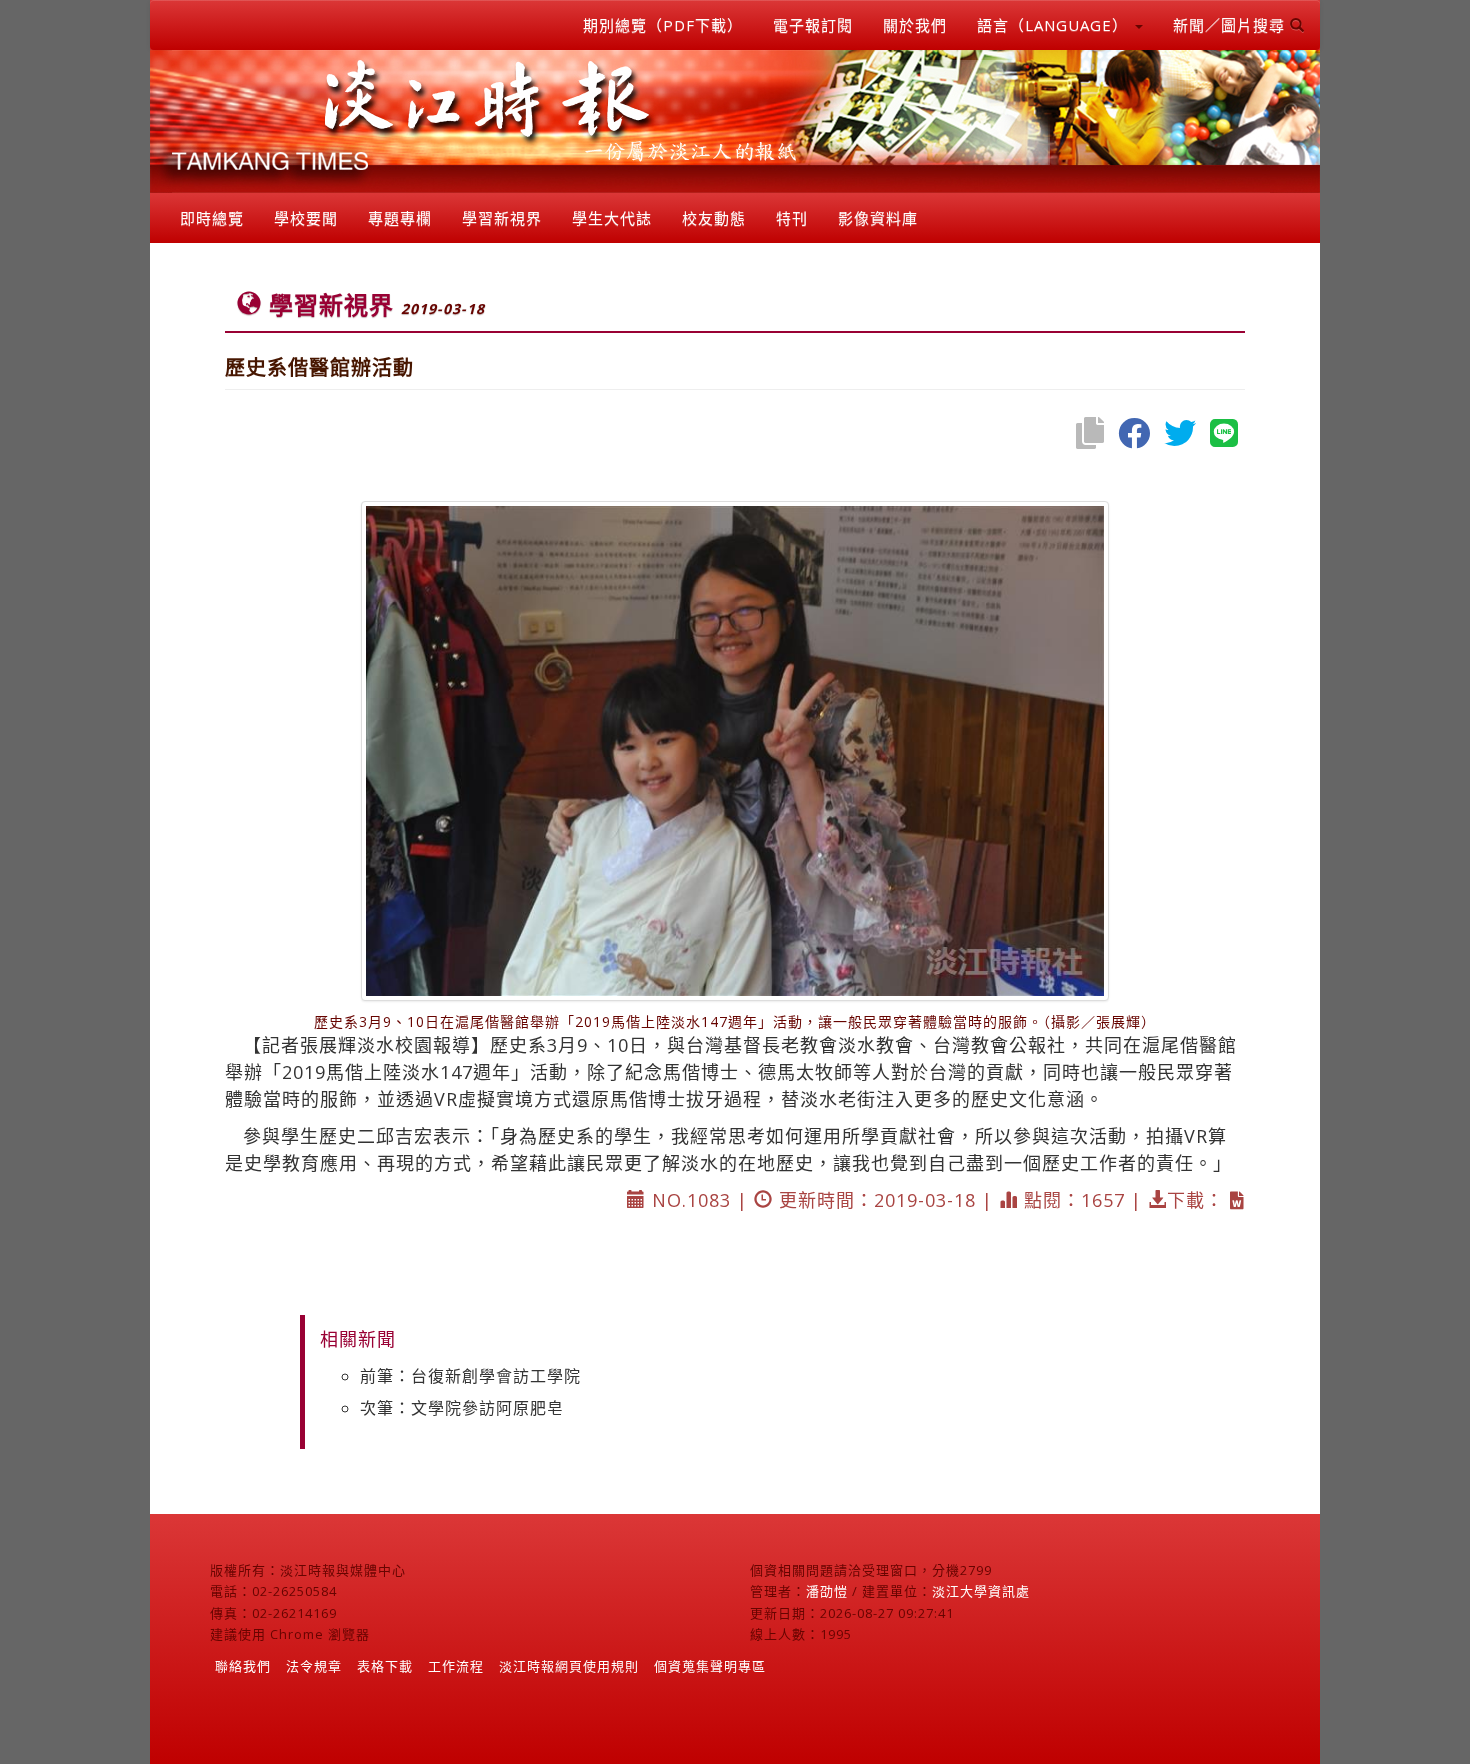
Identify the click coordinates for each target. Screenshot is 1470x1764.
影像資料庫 (878, 218)
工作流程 (456, 1666)
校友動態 (714, 218)
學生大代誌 (612, 218)
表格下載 (385, 1666)
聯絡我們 (243, 1666)
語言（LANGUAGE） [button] (1055, 25)
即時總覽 (212, 218)
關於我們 (915, 25)
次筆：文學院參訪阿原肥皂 (462, 1408)
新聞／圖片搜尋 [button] (1231, 25)
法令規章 (314, 1666)
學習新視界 (502, 218)
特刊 (792, 218)
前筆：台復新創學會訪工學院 (470, 1376)
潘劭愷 (827, 1591)
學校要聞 (306, 218)
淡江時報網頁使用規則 (569, 1666)
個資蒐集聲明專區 (710, 1666)
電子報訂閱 (813, 25)
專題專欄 (400, 218)
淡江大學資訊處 (981, 1591)
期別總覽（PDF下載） (663, 25)
